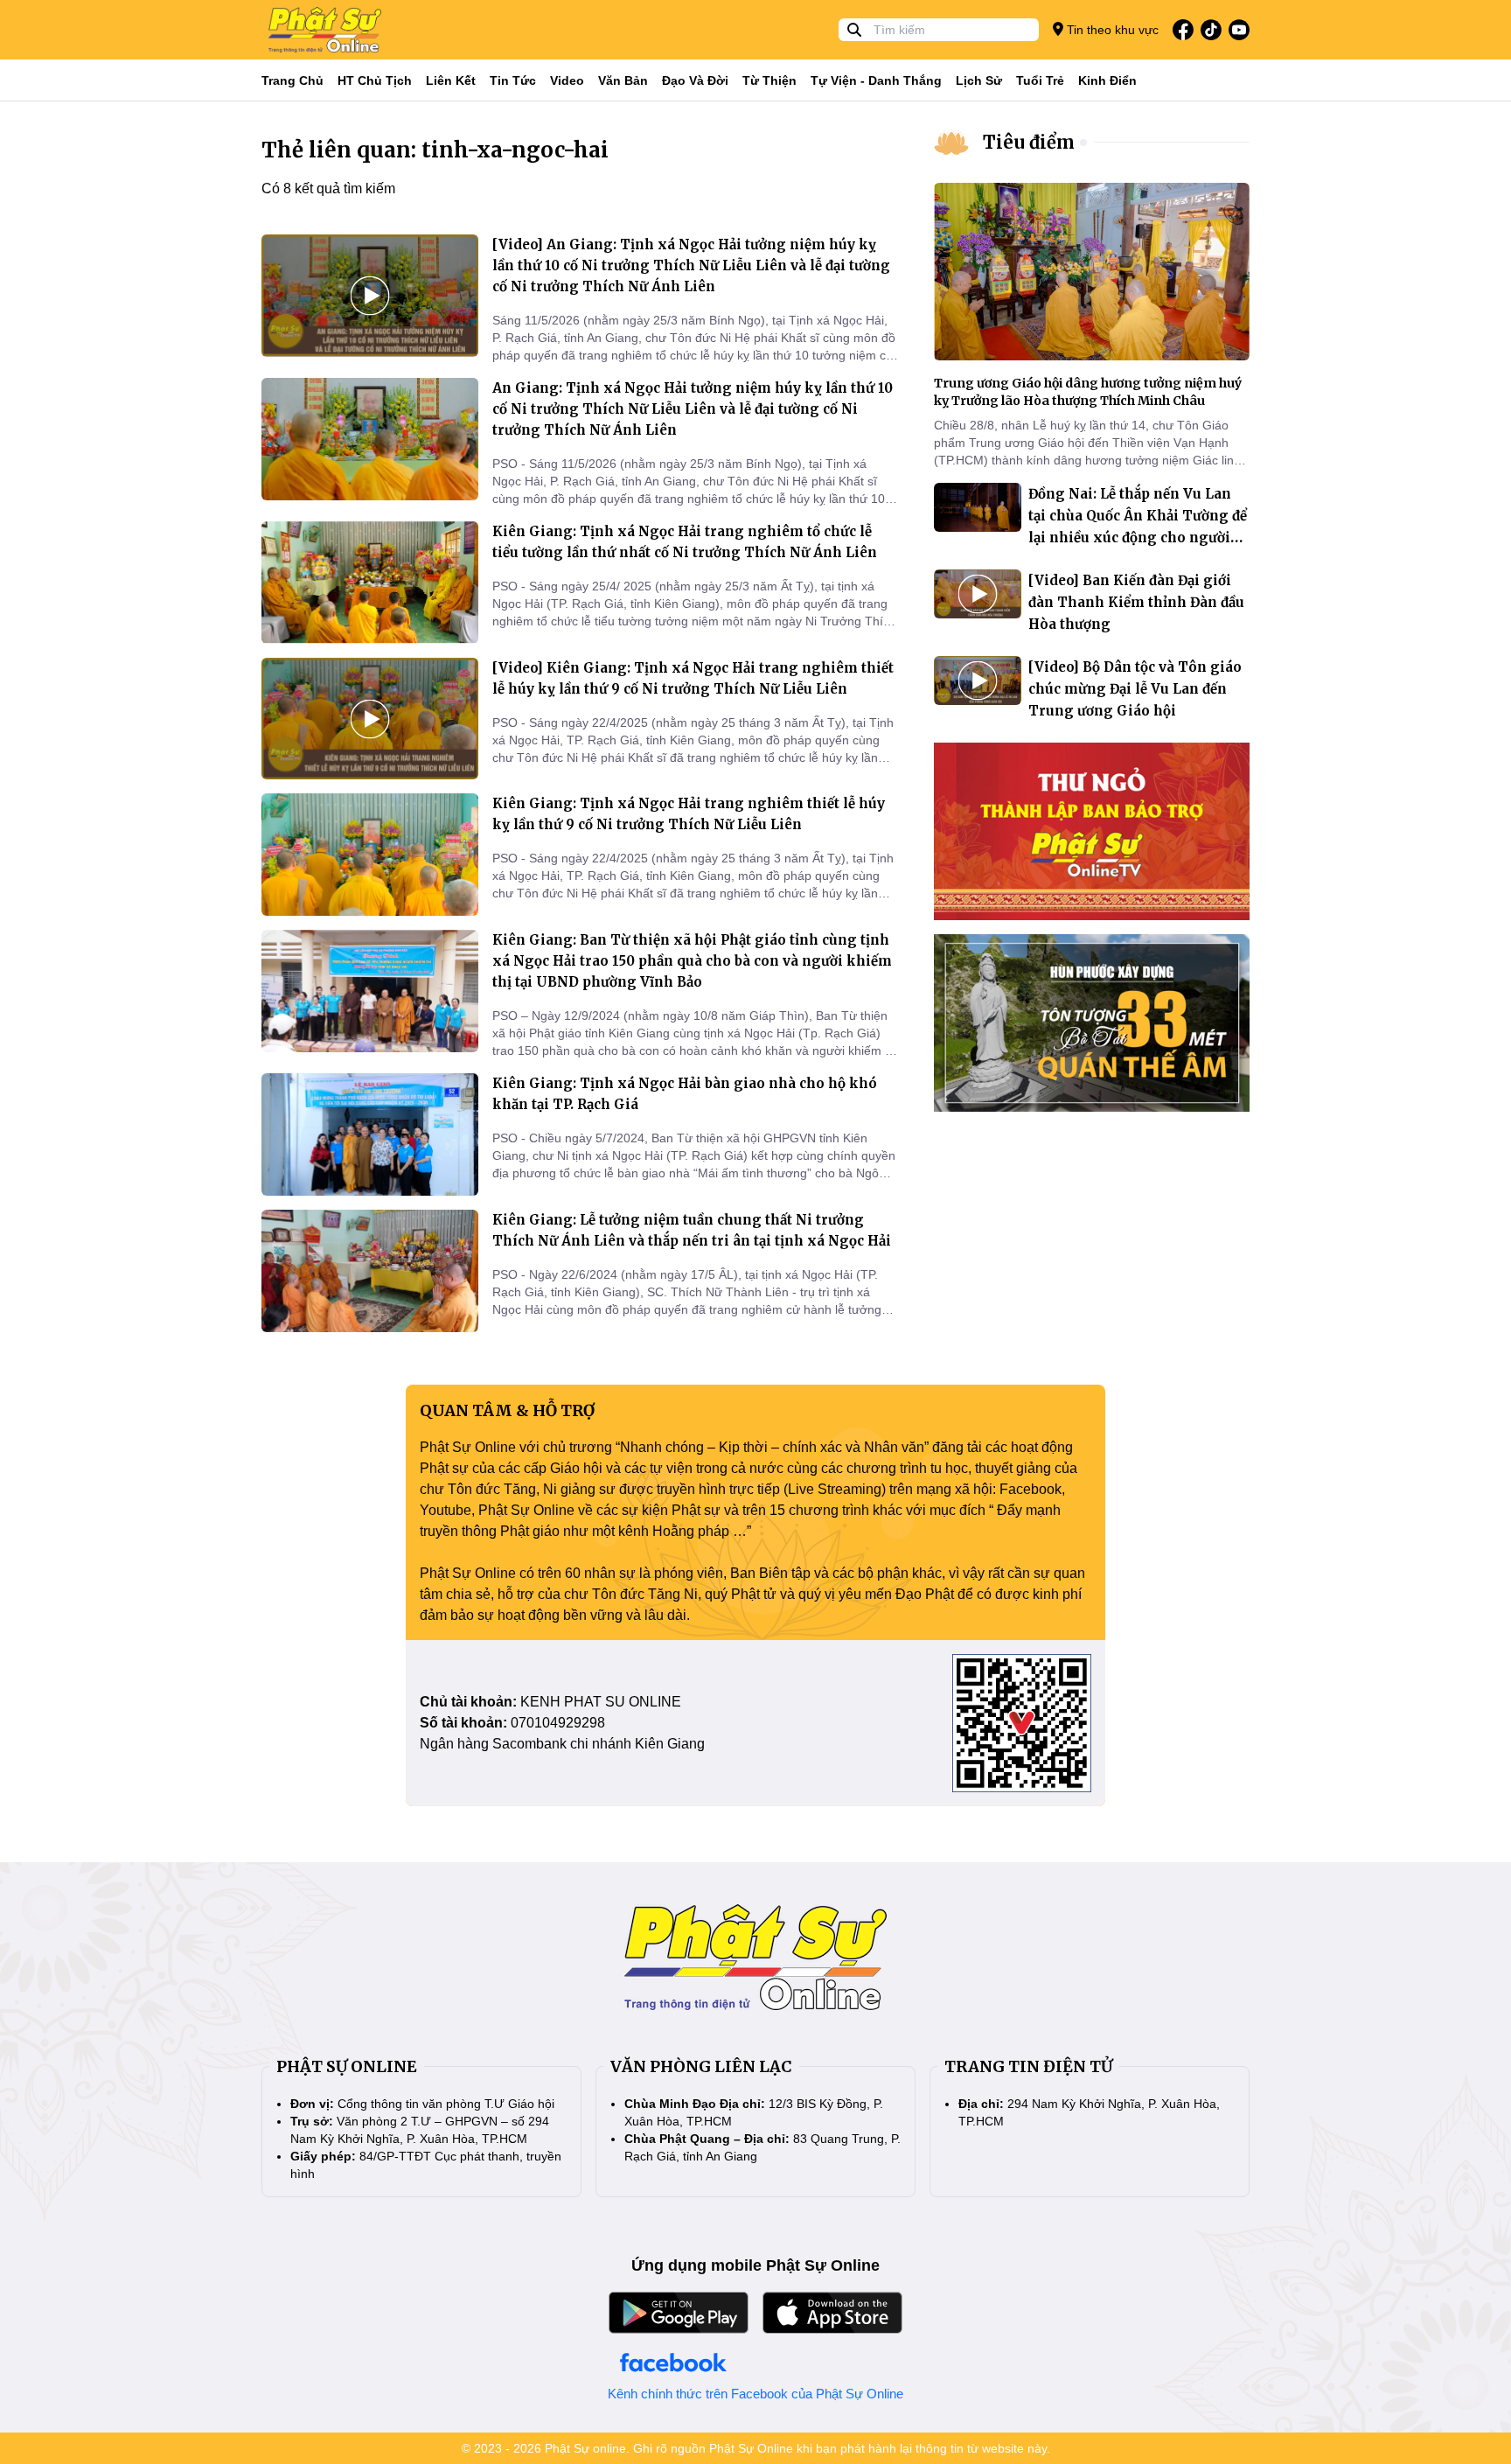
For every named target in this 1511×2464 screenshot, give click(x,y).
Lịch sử (979, 80)
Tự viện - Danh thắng (876, 80)
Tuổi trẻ (1040, 80)
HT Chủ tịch (375, 80)
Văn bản (623, 80)
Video (567, 80)
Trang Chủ (292, 80)
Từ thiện (769, 80)
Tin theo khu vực (1111, 30)
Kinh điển (1107, 80)
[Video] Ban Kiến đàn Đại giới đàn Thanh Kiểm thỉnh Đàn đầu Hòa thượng (1136, 602)
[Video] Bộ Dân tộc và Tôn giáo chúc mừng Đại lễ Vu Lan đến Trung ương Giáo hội (1135, 689)
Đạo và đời (695, 80)
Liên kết (451, 80)
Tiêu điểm (1029, 142)
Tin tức (513, 80)
